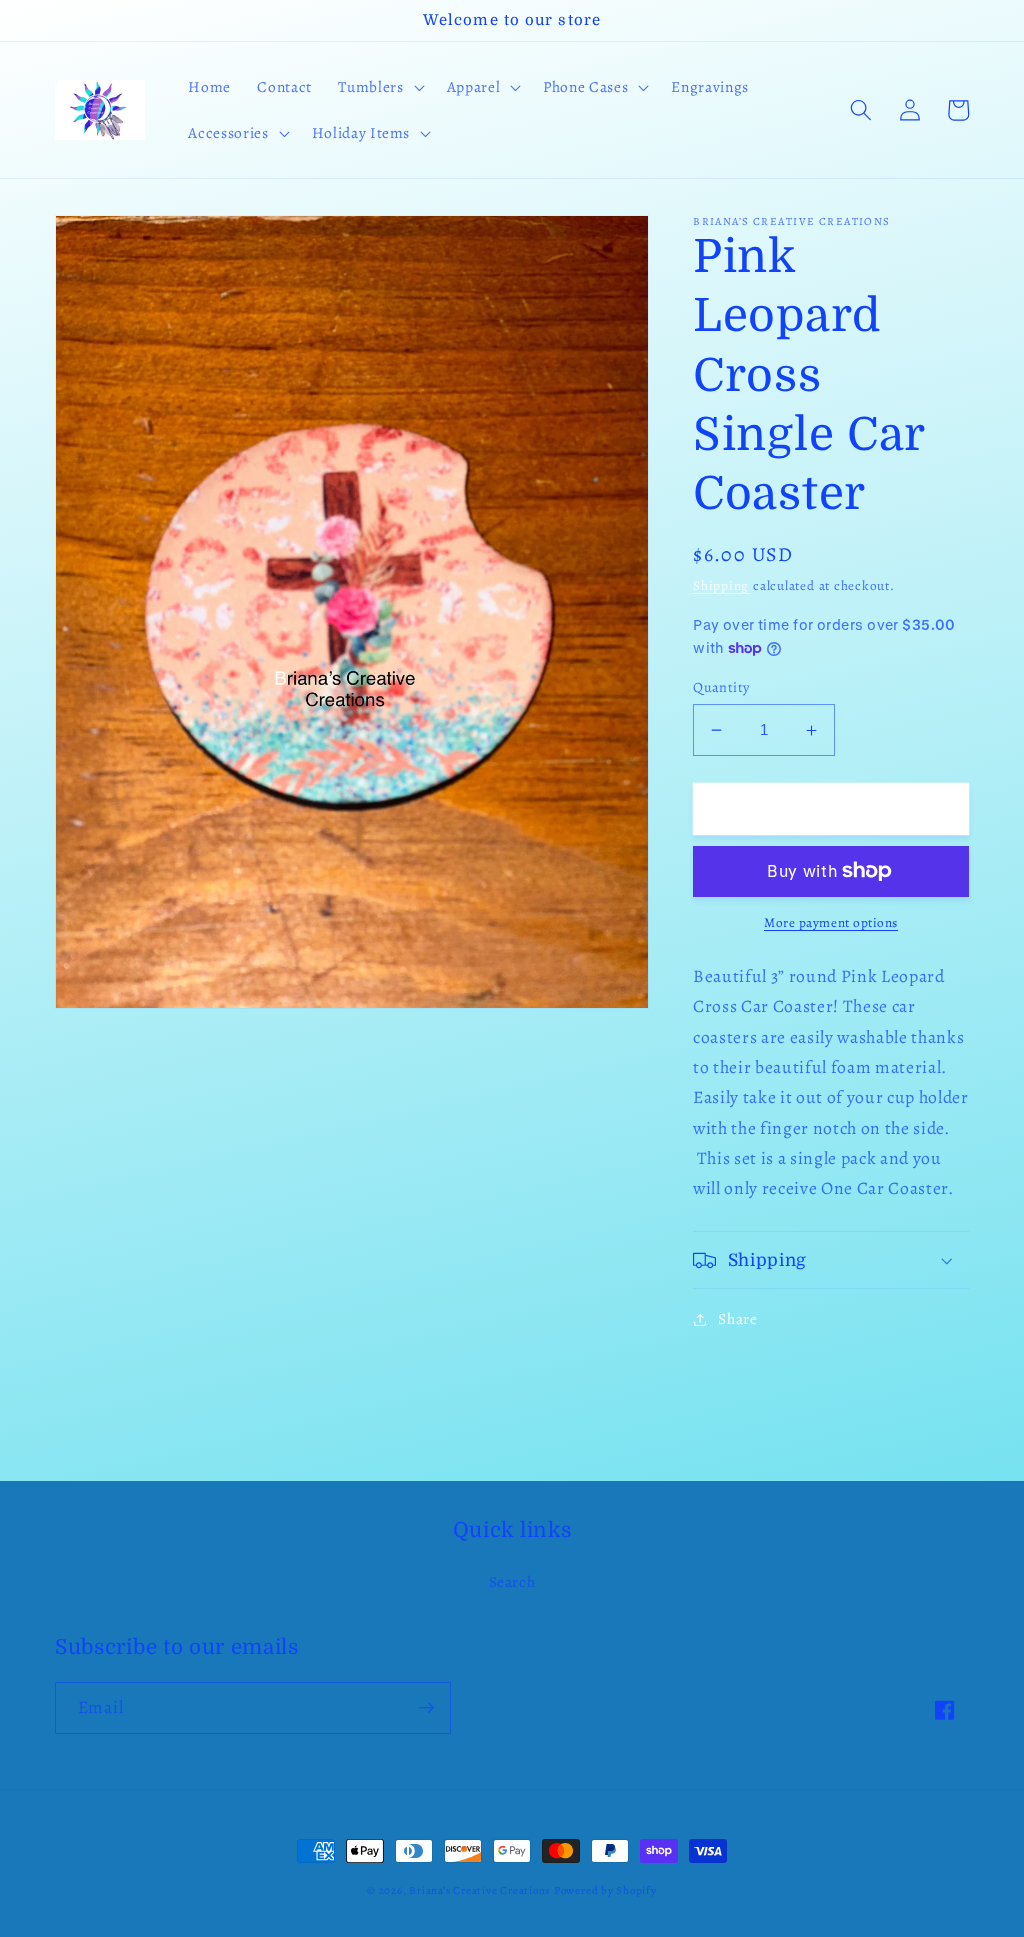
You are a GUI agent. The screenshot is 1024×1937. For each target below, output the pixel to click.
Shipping (721, 586)
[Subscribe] (426, 1708)
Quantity (721, 687)
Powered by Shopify (605, 1890)
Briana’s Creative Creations (479, 1890)
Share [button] (737, 1318)
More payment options (831, 923)
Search (512, 1581)
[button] (379, 87)
